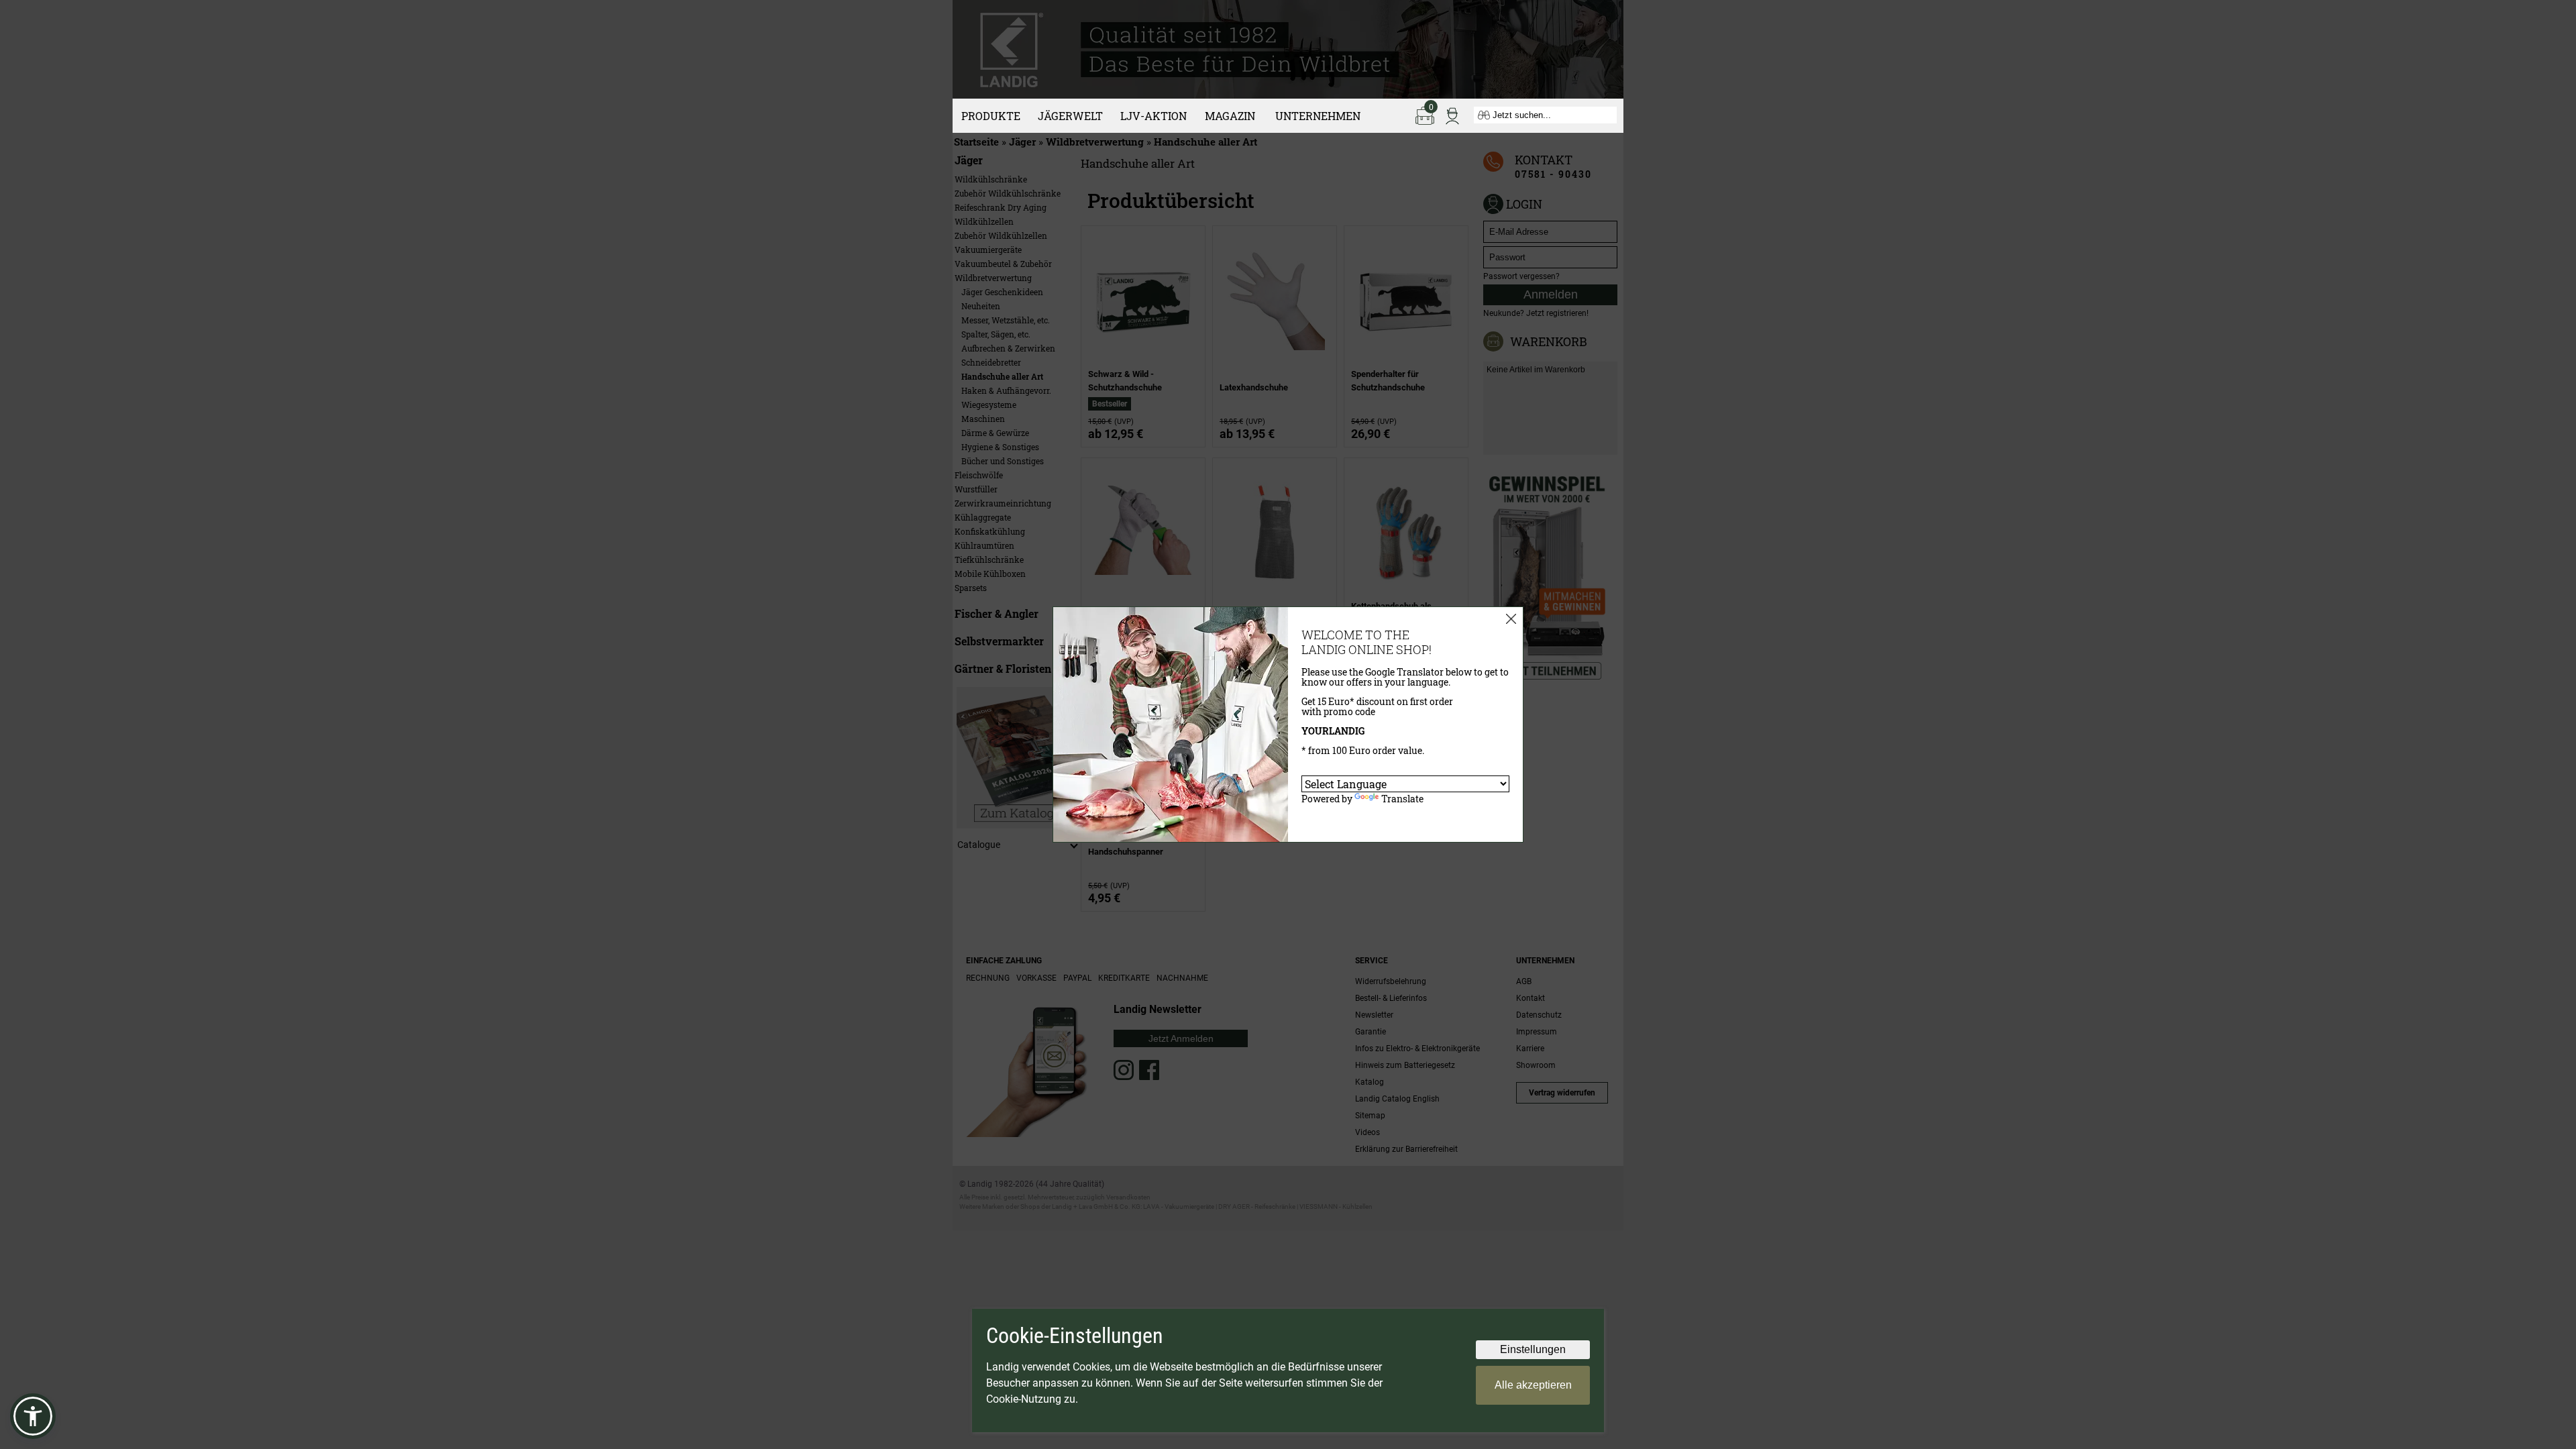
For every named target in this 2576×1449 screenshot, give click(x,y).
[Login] (1452, 115)
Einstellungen (1533, 1349)
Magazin (1230, 116)
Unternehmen (1318, 116)
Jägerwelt (1070, 116)
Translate (1402, 799)
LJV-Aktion (1153, 116)
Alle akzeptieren (1533, 1385)
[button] (33, 1416)
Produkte (991, 116)
